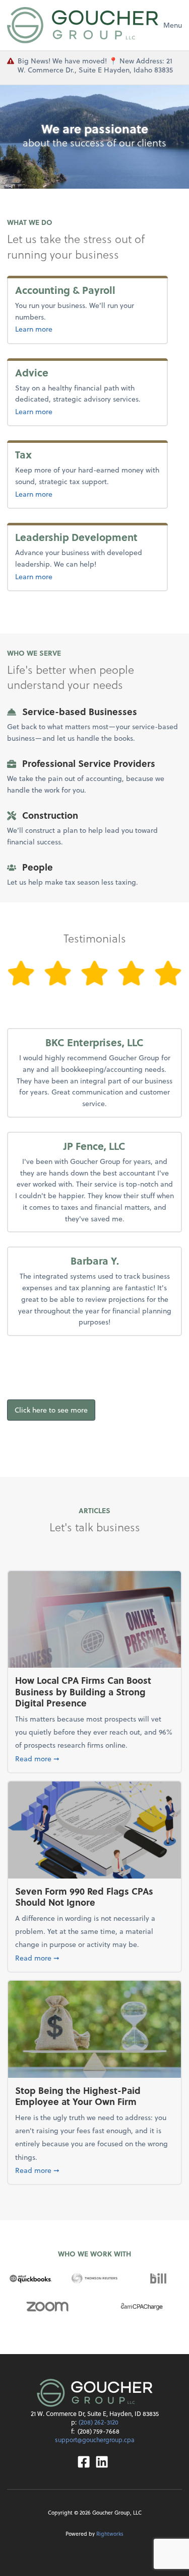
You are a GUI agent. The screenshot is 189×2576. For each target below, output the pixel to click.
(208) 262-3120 (99, 2422)
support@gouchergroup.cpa (95, 2440)
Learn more (56, 329)
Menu (173, 25)
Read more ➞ (94, 1758)
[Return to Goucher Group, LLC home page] (83, 25)
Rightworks (110, 2533)
